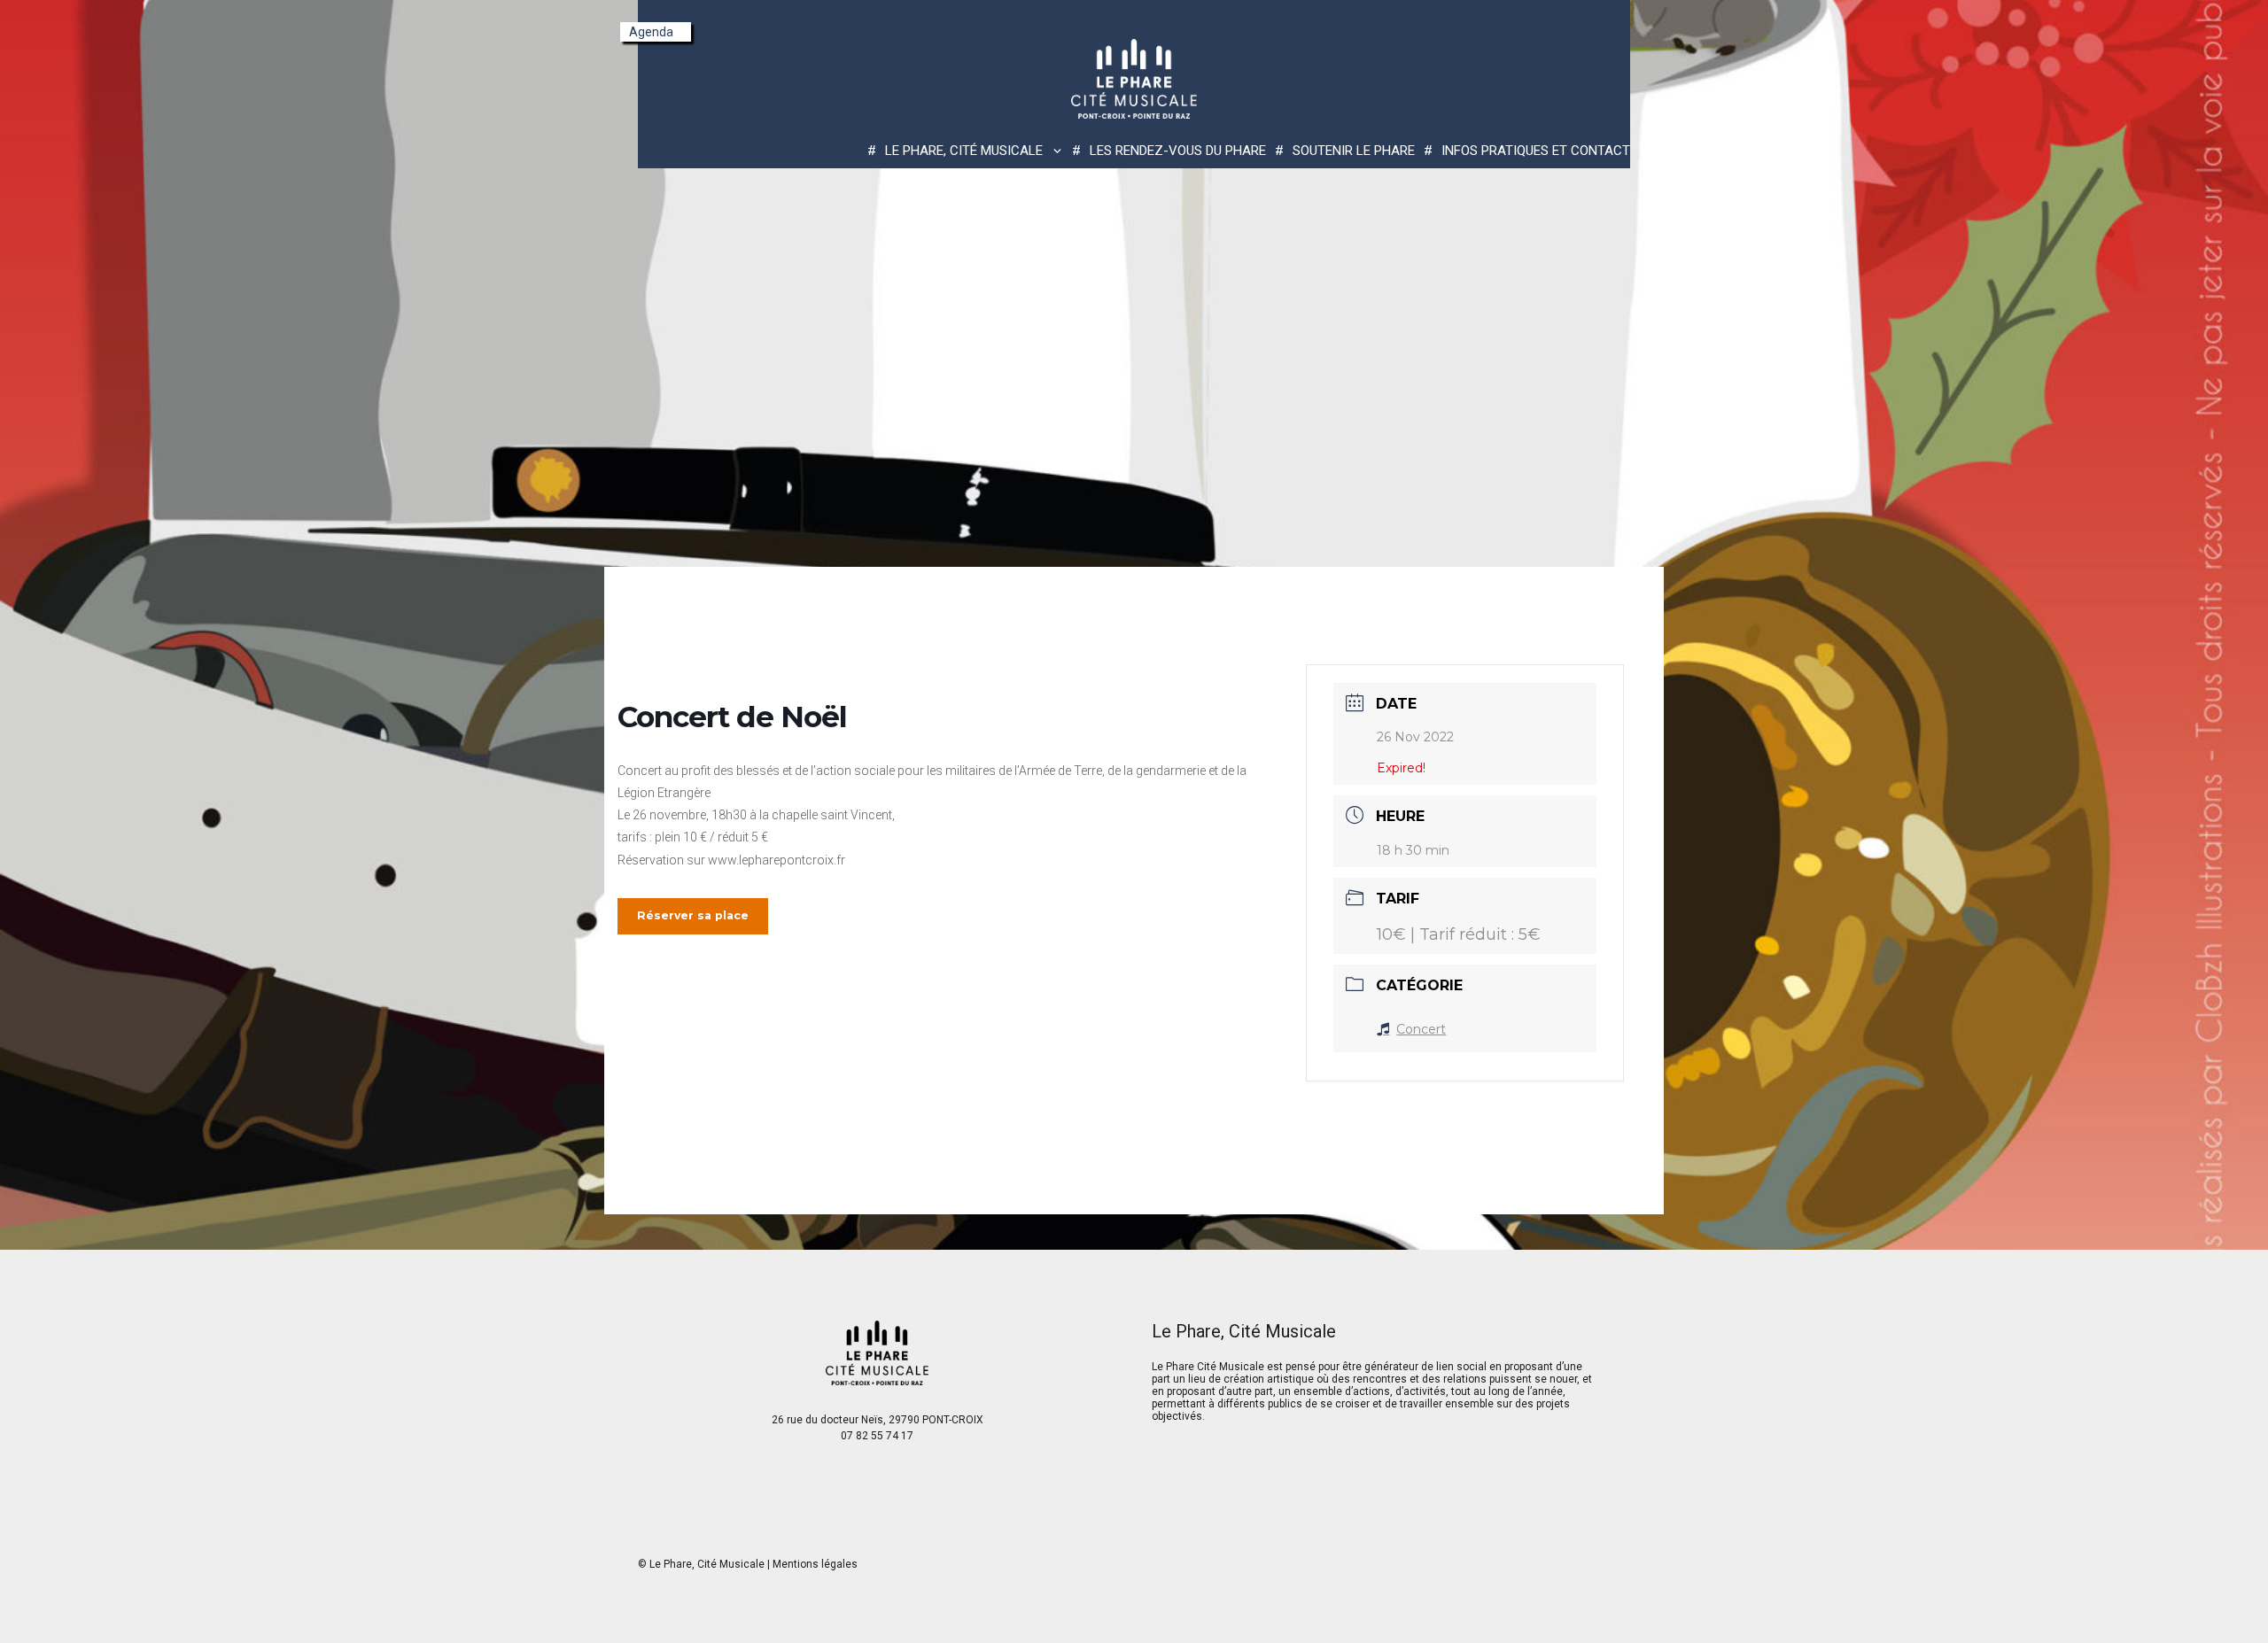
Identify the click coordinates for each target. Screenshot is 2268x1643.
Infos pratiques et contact (1536, 151)
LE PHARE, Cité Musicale (964, 151)
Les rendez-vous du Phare (1178, 151)
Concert (1421, 1029)
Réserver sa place (693, 915)
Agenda (651, 32)
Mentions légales (815, 1564)
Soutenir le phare (1354, 151)
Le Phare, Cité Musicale (707, 1564)
